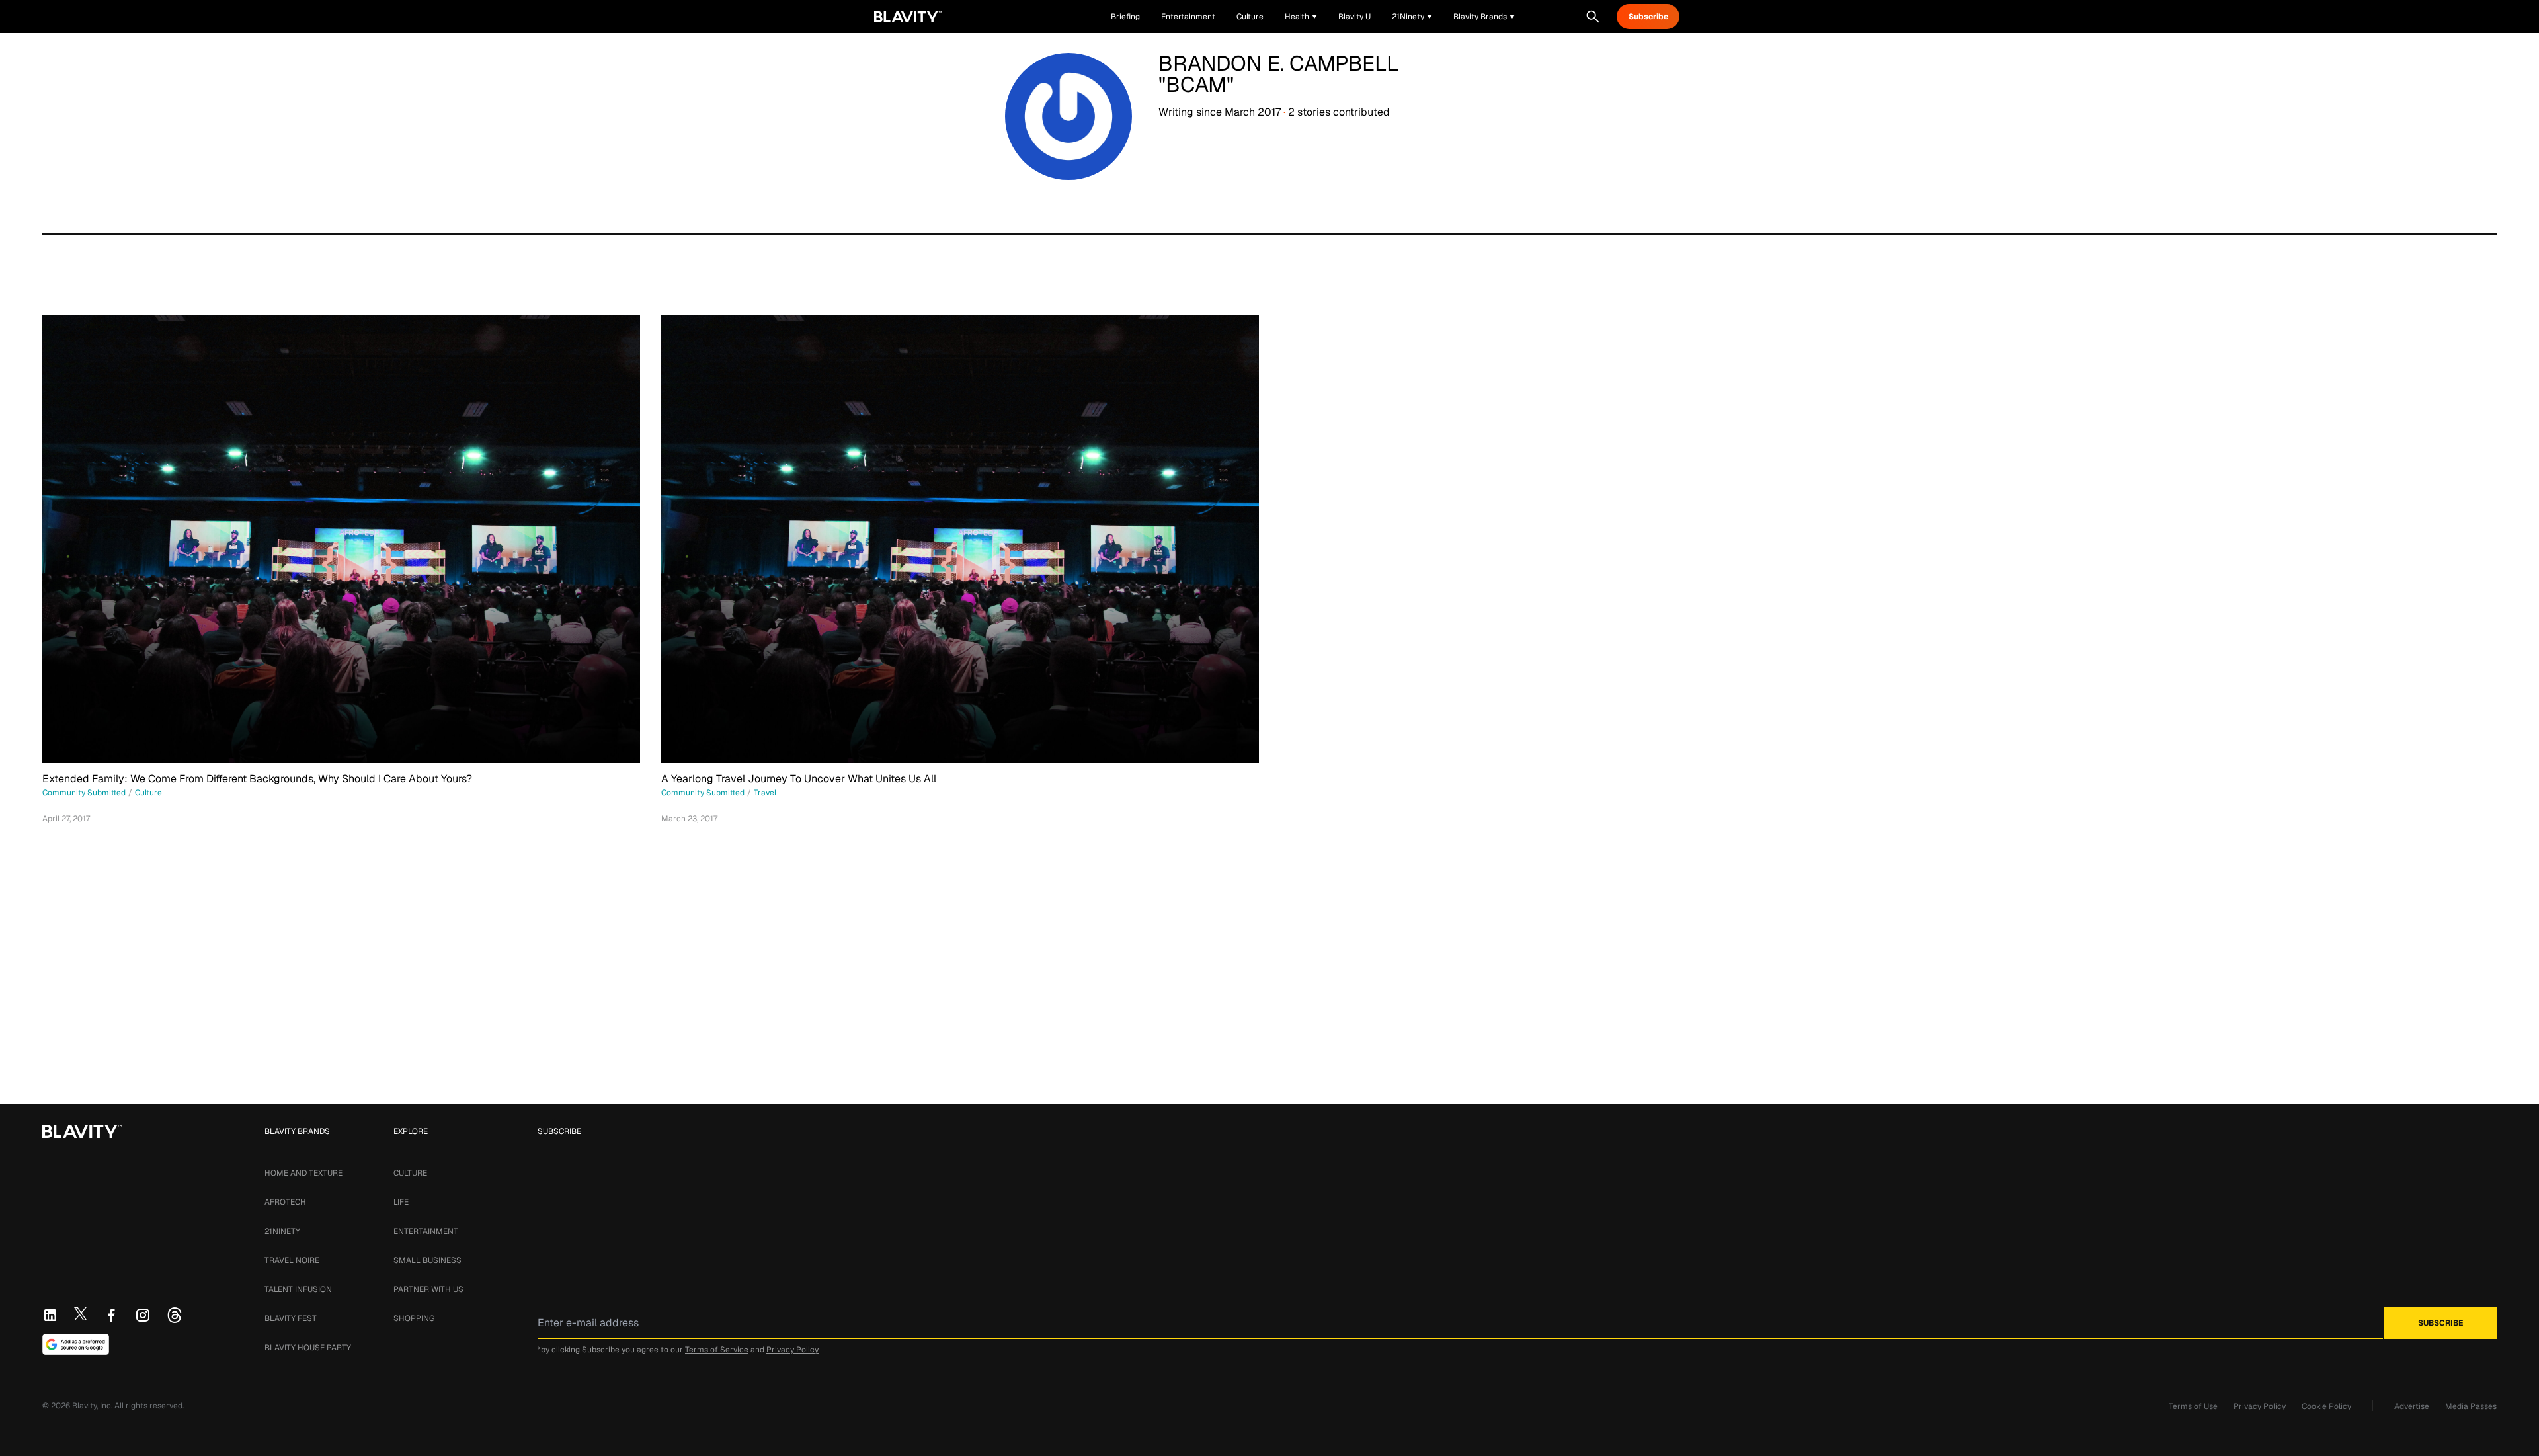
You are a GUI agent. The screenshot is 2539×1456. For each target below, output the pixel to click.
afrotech (285, 1202)
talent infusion (298, 1289)
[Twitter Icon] (81, 1314)
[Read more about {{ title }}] (341, 539)
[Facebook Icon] (111, 1315)
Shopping (414, 1318)
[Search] (1593, 17)
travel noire (292, 1260)
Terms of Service (717, 1350)
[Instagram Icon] (143, 1315)
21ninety (282, 1231)
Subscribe (1648, 17)
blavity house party (308, 1348)
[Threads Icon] (175, 1315)
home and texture (303, 1173)
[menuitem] (1301, 17)
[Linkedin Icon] (50, 1315)
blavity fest (291, 1318)
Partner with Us (428, 1289)
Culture (410, 1173)
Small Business (427, 1260)
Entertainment (426, 1231)
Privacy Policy (792, 1350)
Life (401, 1202)
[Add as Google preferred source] (76, 1344)
